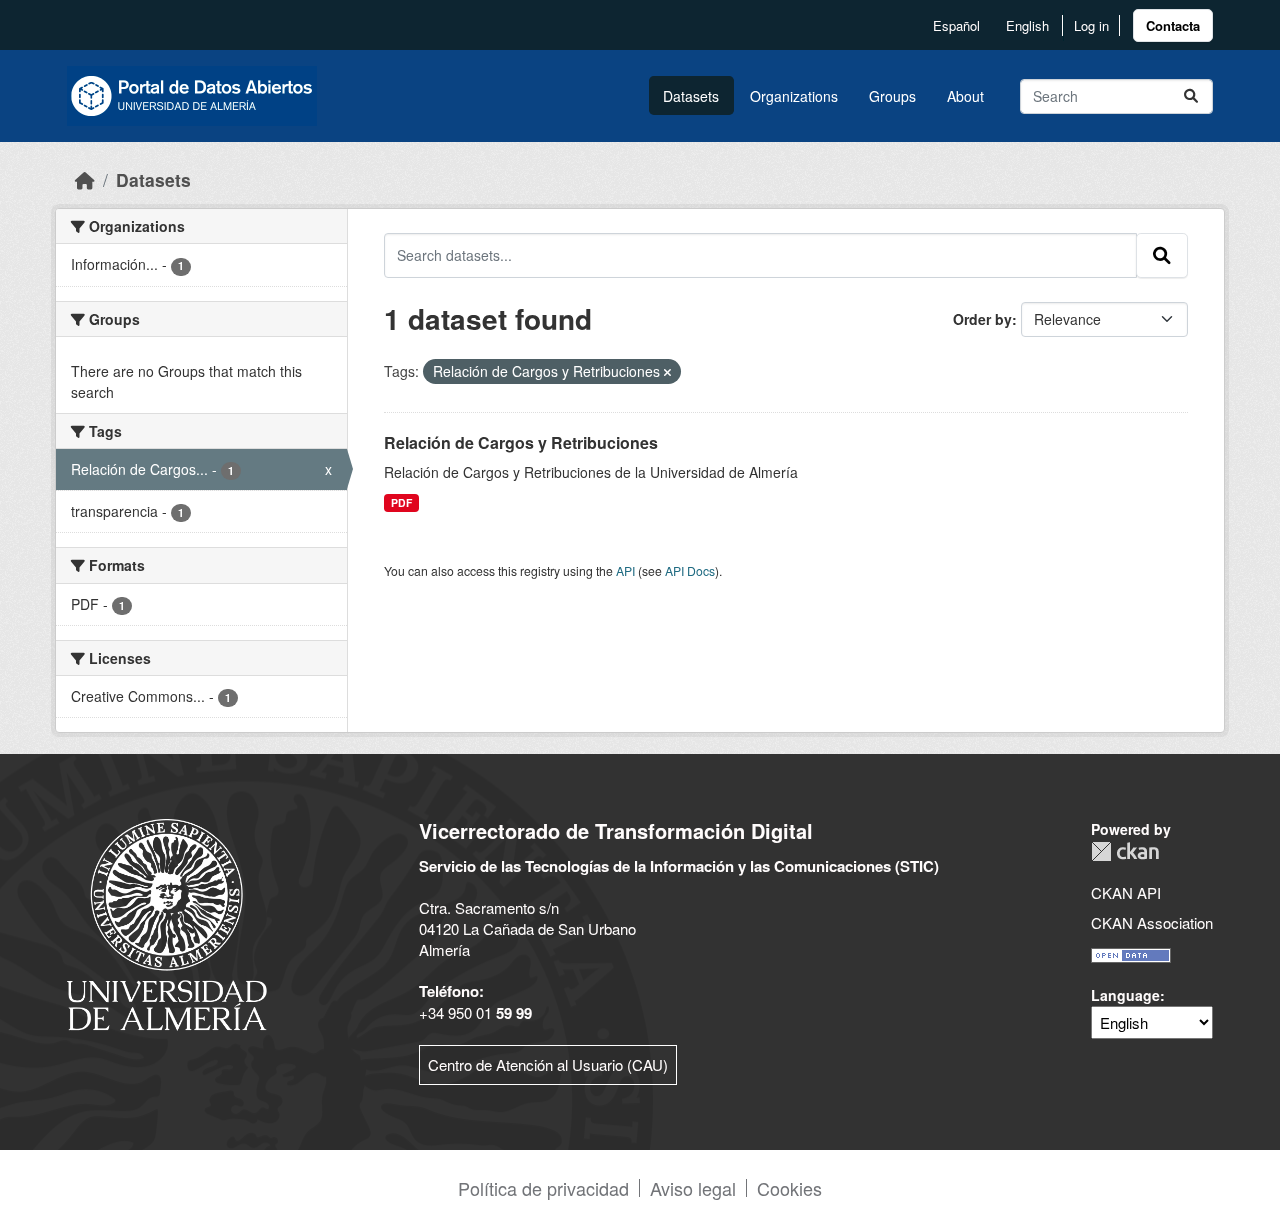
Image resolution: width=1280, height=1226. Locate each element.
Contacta (1173, 25)
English (1027, 25)
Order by (982, 319)
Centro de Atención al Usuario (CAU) (548, 1064)
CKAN (1125, 851)
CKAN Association (1152, 922)
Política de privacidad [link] (543, 1188)
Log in (1091, 25)
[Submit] (1191, 96)
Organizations (794, 96)
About (965, 96)
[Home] (85, 179)
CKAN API (1126, 892)
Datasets (691, 96)
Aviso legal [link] (693, 1188)
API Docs (690, 570)
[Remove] (667, 372)
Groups (892, 96)
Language (1125, 995)
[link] (1173, 25)
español (956, 25)
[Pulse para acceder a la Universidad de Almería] (167, 922)
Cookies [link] (789, 1188)
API (625, 570)
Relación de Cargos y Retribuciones (521, 442)
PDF (401, 502)
